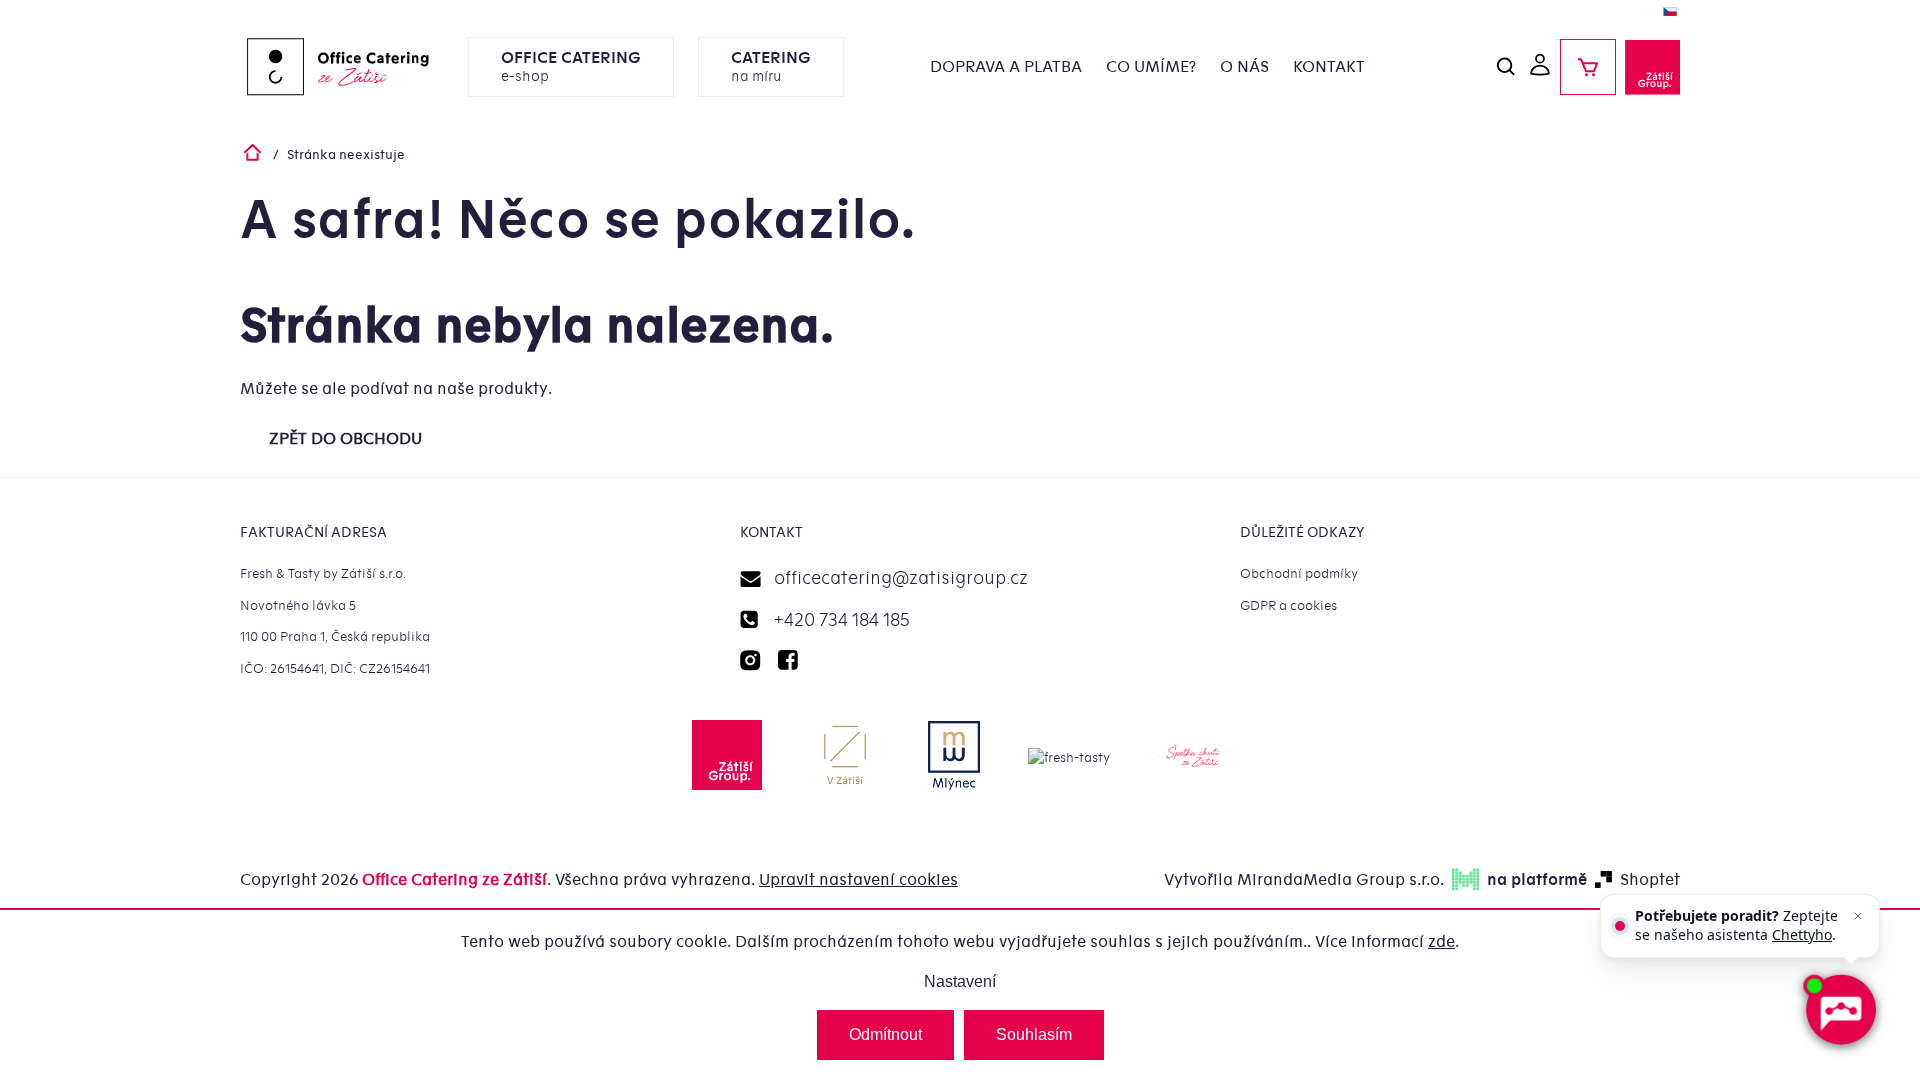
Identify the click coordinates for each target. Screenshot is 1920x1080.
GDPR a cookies (1288, 605)
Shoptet (1650, 880)
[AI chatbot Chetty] (1840, 1010)
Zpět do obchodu (345, 439)
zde (1441, 942)
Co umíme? (1151, 67)
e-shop (571, 66)
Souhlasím (1034, 1034)
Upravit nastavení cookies (858, 880)
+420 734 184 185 (842, 620)
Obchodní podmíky (1299, 573)
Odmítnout (885, 1034)
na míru (771, 66)
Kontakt (1329, 67)
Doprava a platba (1006, 67)
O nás (1244, 67)
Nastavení (960, 981)
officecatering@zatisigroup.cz (901, 578)
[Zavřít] (1858, 916)
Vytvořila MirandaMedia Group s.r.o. (1304, 880)
